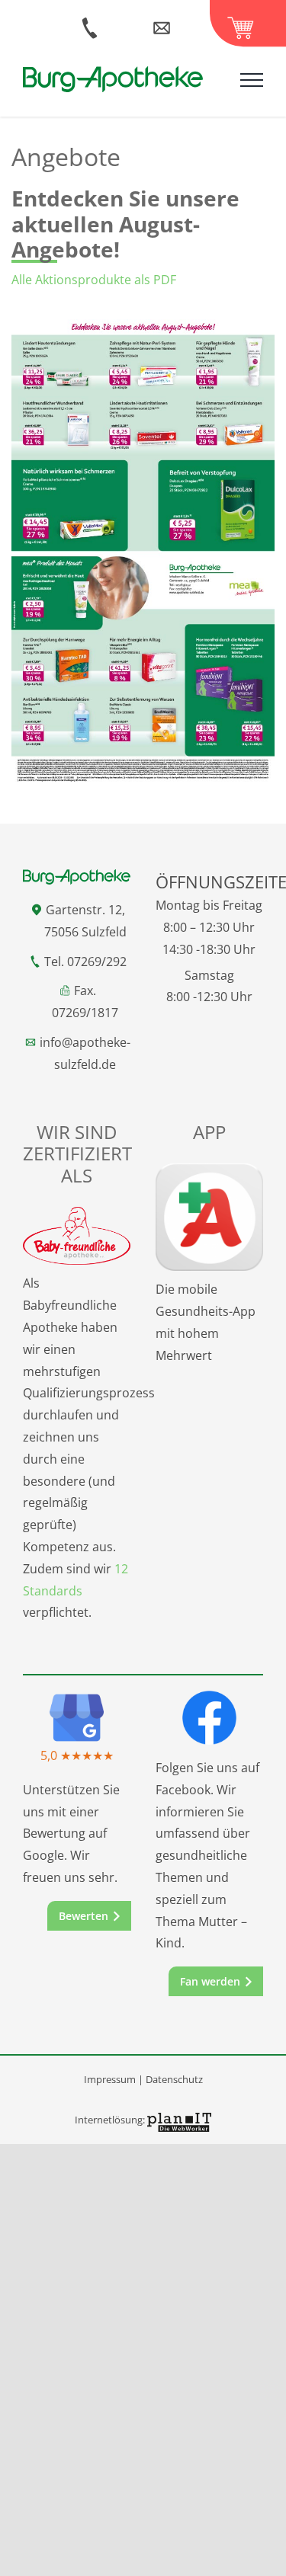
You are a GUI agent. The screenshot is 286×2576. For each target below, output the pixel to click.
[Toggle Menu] (252, 80)
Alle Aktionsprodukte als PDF (94, 280)
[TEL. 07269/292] (95, 23)
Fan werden (210, 1981)
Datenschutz (174, 2079)
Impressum (110, 2079)
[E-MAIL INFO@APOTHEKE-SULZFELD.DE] (170, 23)
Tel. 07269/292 (85, 962)
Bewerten (84, 1916)
